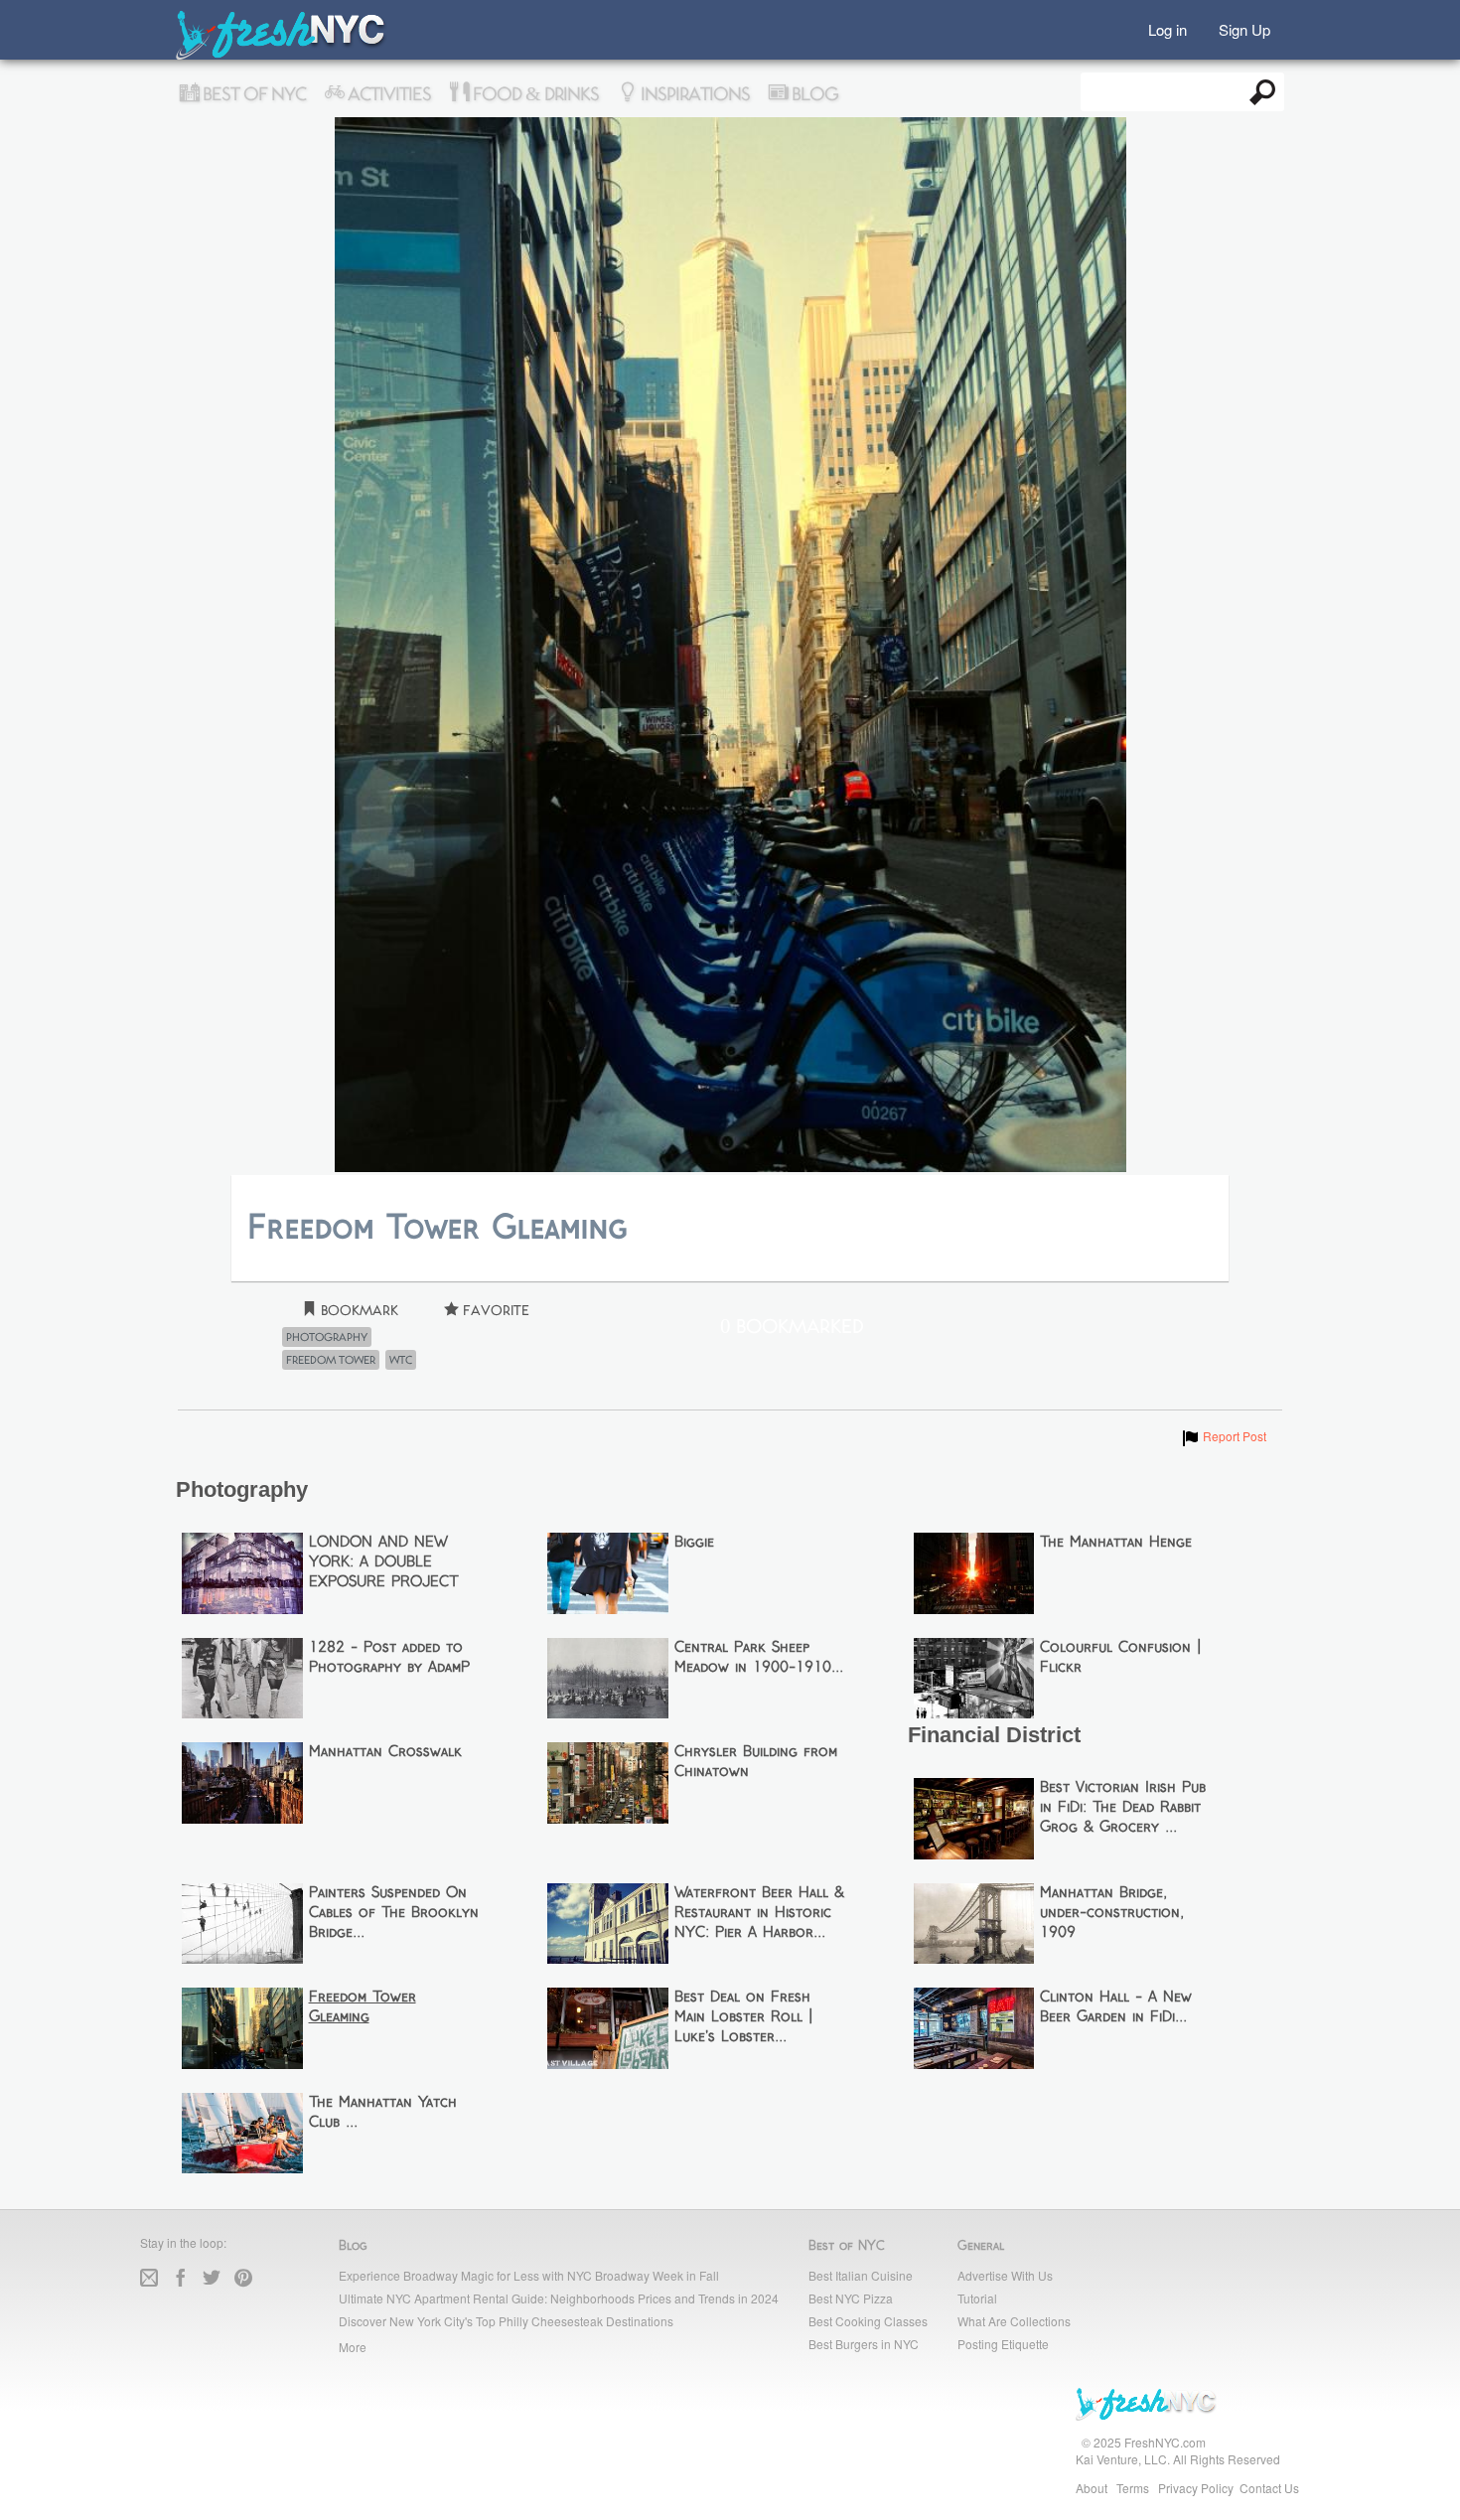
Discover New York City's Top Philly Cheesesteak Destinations (506, 2321)
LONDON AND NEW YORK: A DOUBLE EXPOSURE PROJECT (384, 1562)
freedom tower (331, 1360)
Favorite (494, 1311)
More (353, 2347)
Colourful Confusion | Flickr (1120, 1658)
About (1092, 2488)
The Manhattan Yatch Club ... (383, 2113)
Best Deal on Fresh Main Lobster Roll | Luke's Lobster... (743, 2017)
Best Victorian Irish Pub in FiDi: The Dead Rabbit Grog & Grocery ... (1123, 1808)
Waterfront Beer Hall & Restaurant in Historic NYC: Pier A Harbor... (759, 1913)
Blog (813, 94)
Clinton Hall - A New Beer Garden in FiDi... (1116, 2007)
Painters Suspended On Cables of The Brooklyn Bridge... (394, 1913)
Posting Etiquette (1003, 2344)
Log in (1168, 28)
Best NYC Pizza (851, 2298)
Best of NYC (252, 94)
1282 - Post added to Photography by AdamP (389, 1658)
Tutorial (977, 2298)
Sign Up (1244, 28)
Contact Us (1269, 2488)
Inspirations (693, 94)
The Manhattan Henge (1116, 1543)
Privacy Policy (1196, 2488)
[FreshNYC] (282, 55)
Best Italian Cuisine (861, 2275)
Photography (327, 1337)
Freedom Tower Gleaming (363, 2007)
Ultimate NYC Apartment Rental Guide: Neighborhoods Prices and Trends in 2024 (559, 2298)
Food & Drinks (534, 94)
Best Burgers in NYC (864, 2344)
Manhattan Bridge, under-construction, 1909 (1112, 1913)
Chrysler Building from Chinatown (756, 1762)
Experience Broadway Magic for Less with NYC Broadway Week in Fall (529, 2275)
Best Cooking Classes (868, 2321)
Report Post (1223, 1436)
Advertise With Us (1005, 2275)
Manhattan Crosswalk (385, 1752)
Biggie (694, 1543)
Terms (1133, 2488)
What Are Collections (1014, 2321)
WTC (401, 1360)
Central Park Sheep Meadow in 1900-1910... (759, 1658)
